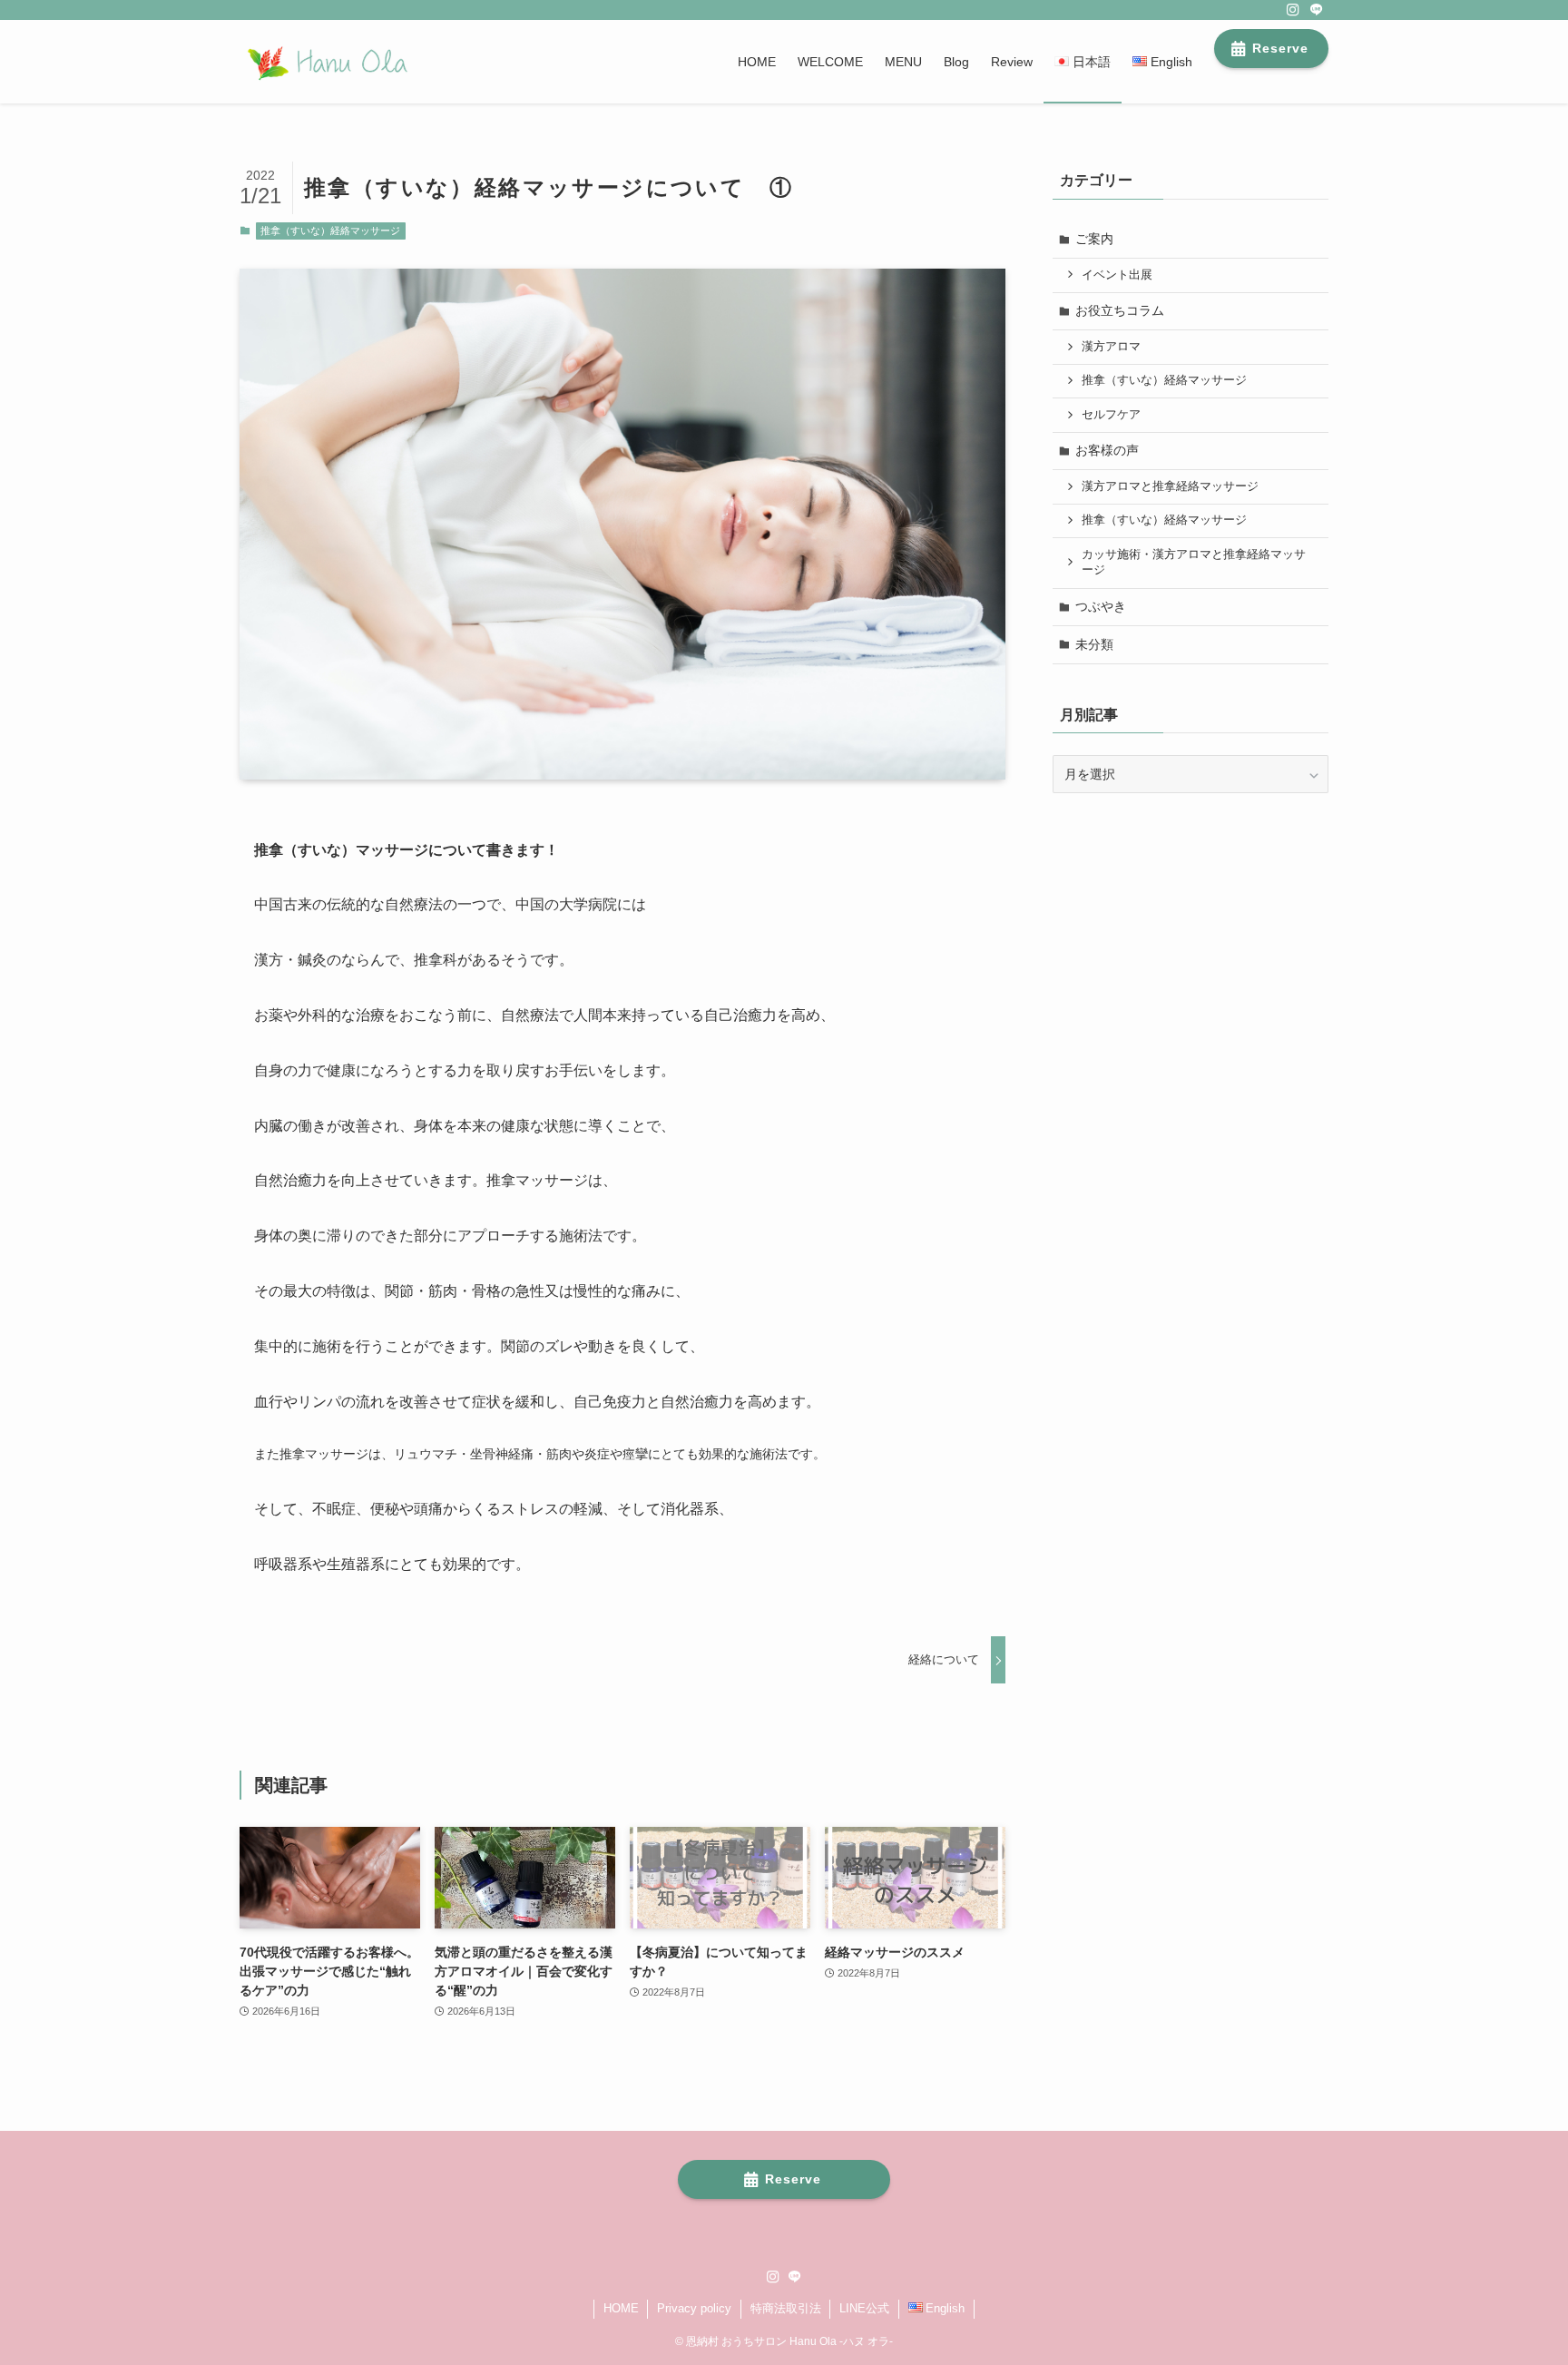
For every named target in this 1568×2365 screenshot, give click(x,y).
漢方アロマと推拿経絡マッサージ (1170, 486)
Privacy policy (694, 2308)
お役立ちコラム (1120, 310)
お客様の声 (1107, 450)
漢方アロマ (1111, 347)
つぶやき (1101, 606)
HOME (621, 2308)
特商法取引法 (786, 2308)
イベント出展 (1117, 275)
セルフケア (1111, 415)
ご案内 (1094, 239)
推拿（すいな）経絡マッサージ (330, 231)
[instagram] (1293, 10)
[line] (1317, 10)
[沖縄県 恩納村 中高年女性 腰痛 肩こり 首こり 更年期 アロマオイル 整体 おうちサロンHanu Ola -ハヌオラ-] (325, 62)
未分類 (1094, 644)
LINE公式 (864, 2308)
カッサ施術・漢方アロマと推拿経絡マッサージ (1194, 563)
